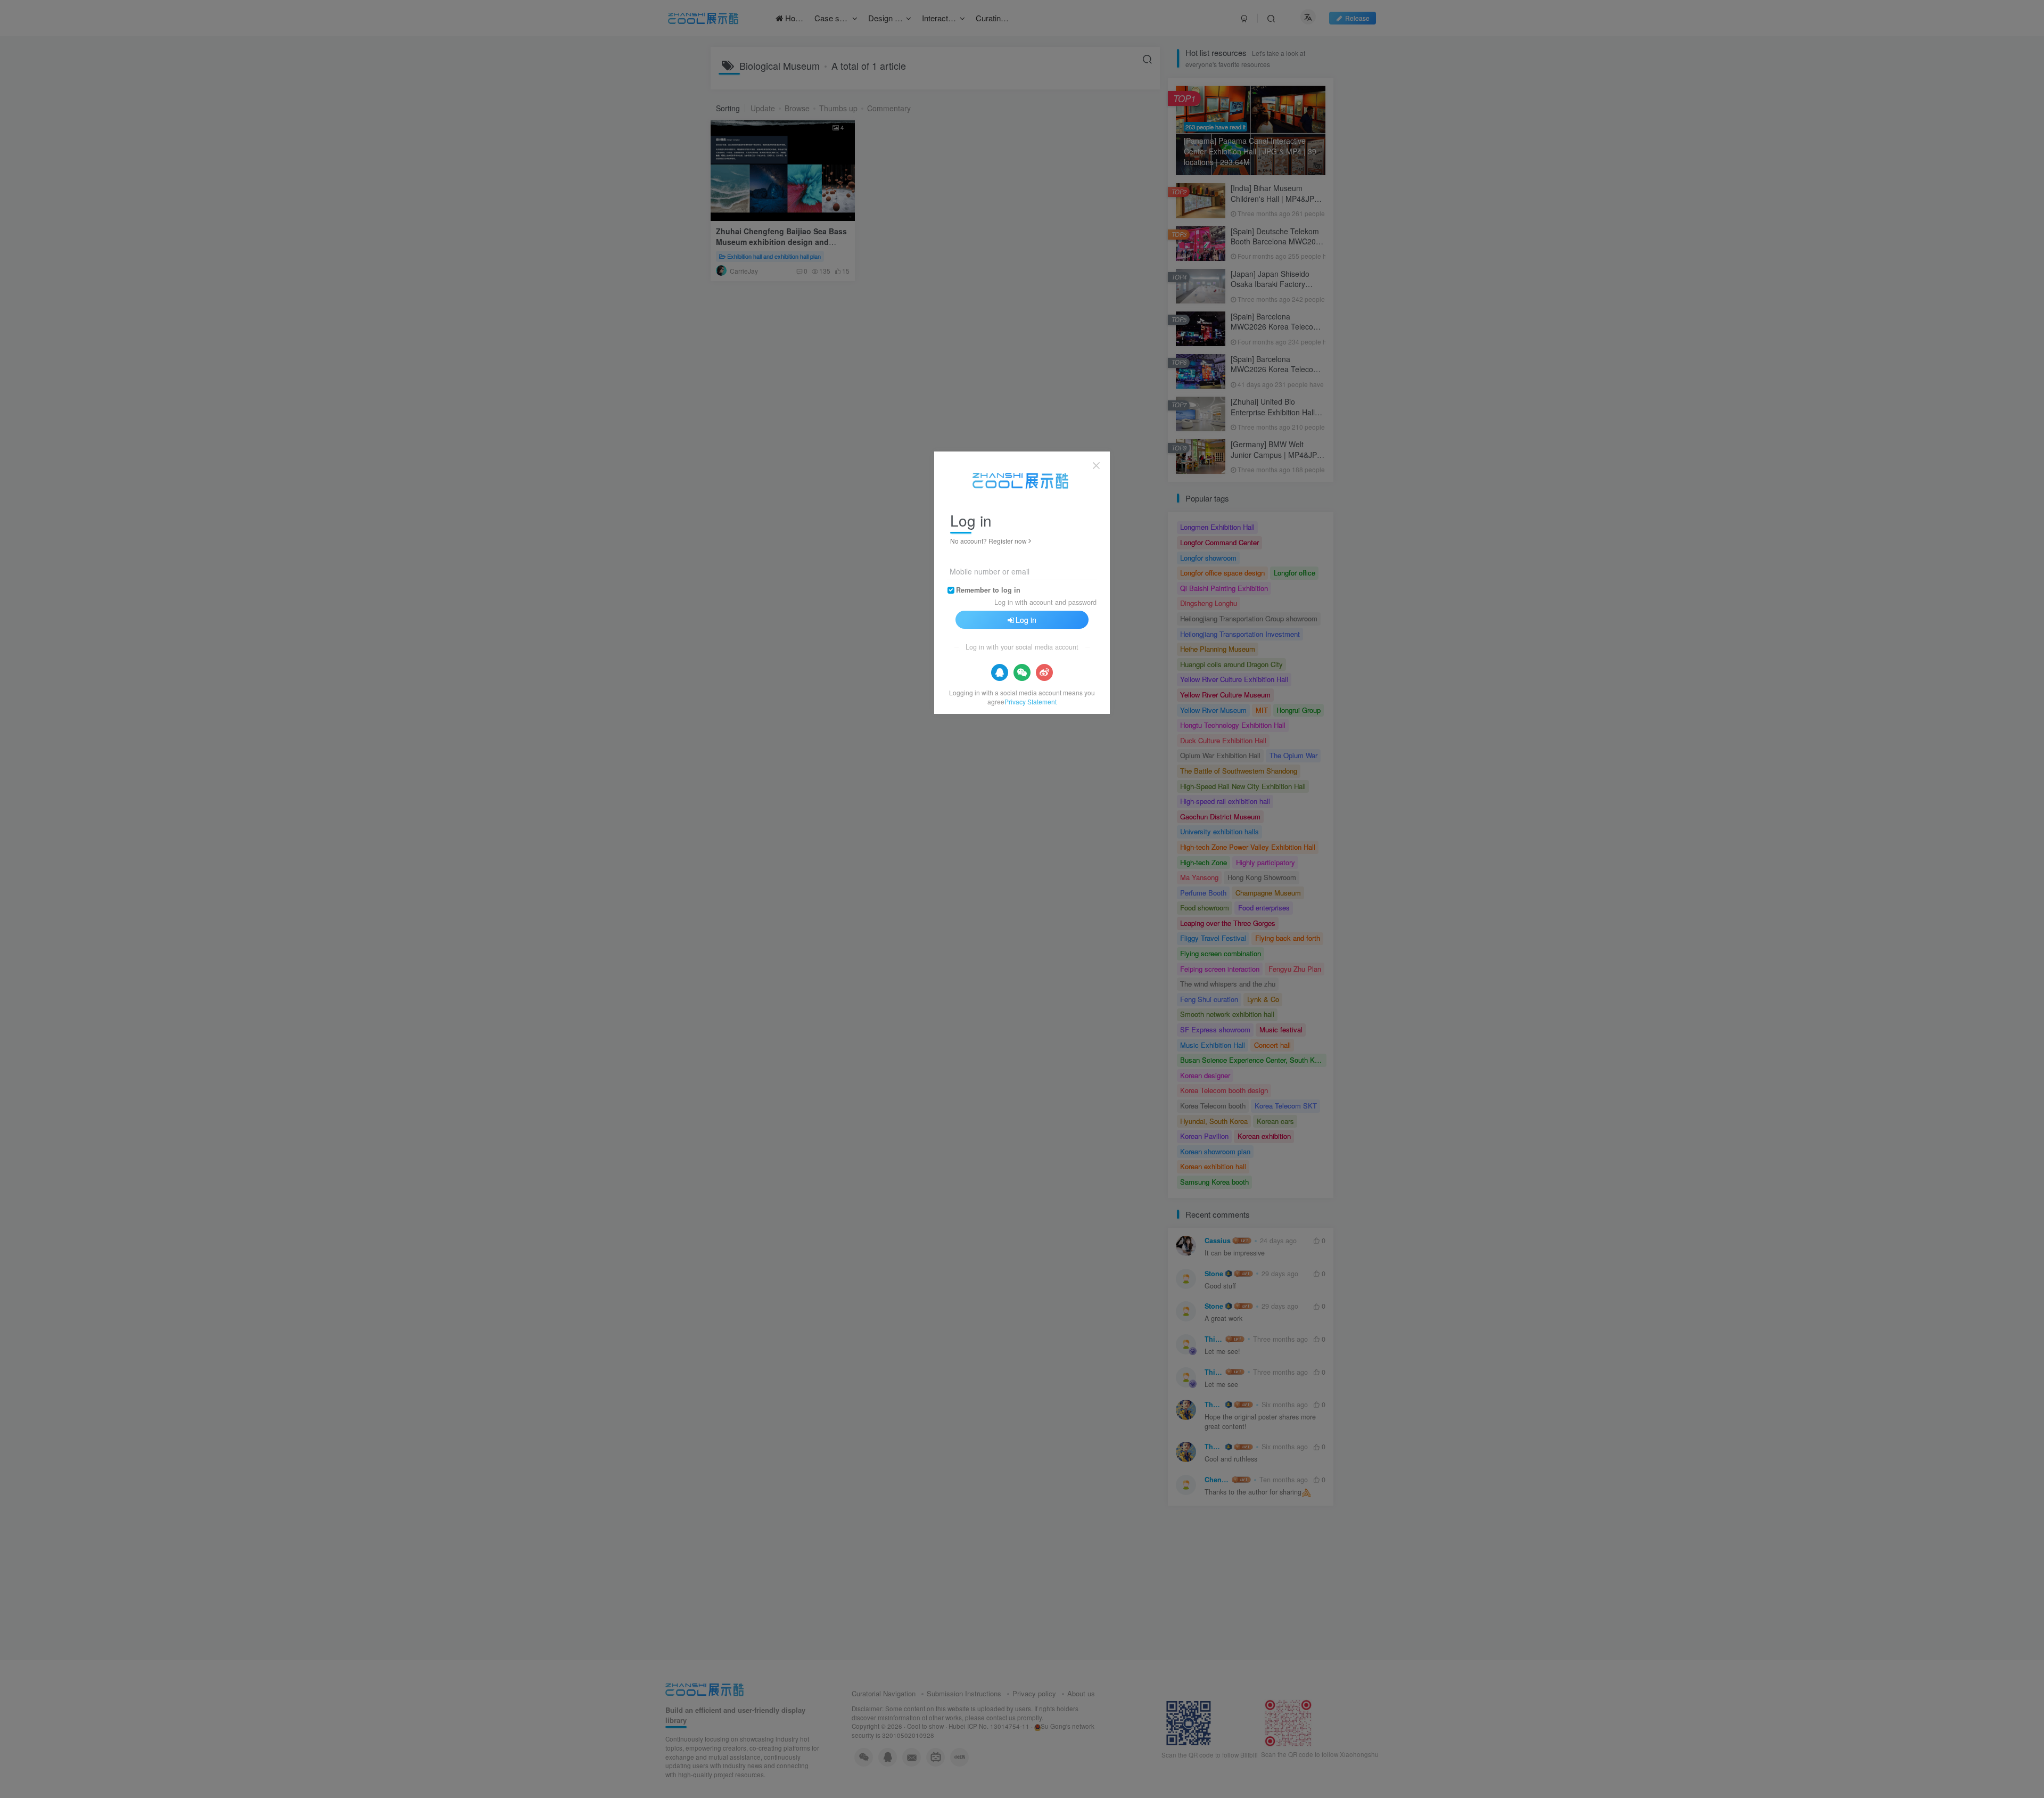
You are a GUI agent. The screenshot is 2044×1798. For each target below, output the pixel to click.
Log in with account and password (1045, 602)
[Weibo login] (1044, 672)
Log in (1026, 620)
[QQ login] (1000, 672)
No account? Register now (988, 541)
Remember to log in (988, 590)
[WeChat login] (1022, 672)
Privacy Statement (1031, 701)
